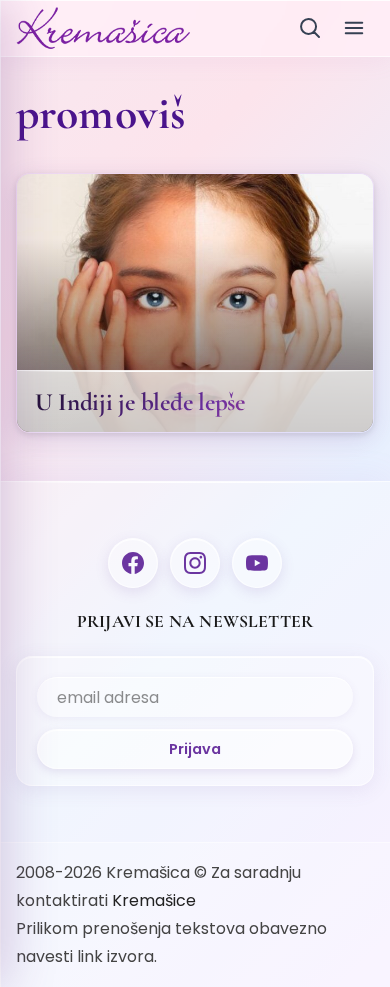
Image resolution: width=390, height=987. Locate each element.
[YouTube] (257, 563)
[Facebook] (133, 563)
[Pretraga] (310, 28)
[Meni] (354, 28)
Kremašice (154, 900)
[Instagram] (195, 563)
